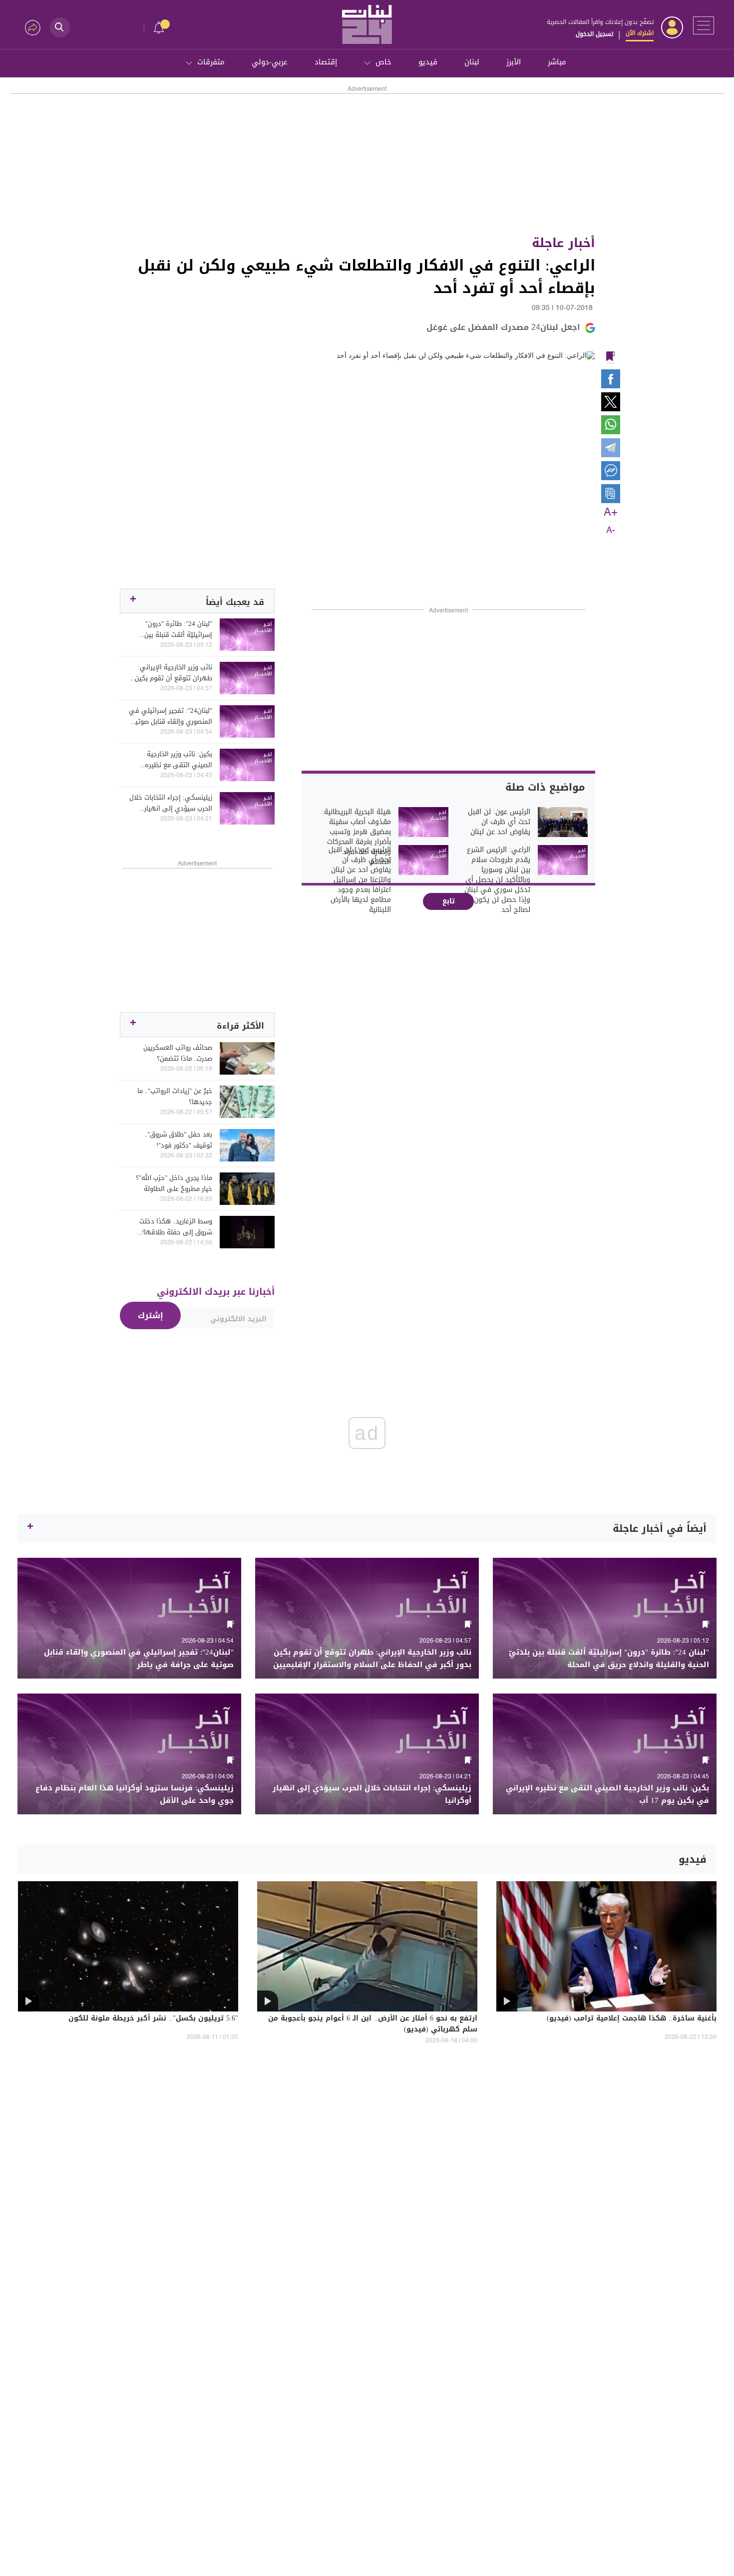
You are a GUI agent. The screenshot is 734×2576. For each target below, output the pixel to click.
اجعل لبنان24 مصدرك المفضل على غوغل (503, 327)
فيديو (428, 62)
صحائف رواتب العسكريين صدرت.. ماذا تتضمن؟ (178, 1053)
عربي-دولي (270, 62)
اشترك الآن (640, 33)
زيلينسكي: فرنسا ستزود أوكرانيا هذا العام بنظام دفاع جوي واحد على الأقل (135, 1794)
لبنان (472, 62)
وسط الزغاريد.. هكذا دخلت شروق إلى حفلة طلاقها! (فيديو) (176, 1227)
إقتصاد (326, 62)
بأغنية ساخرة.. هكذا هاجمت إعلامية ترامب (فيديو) (632, 2019)
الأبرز (514, 62)
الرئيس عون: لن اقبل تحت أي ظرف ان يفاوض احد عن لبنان (499, 822)
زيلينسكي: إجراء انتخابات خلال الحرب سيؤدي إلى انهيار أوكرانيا (171, 803)
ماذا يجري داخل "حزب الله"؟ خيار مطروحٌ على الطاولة (174, 1183)
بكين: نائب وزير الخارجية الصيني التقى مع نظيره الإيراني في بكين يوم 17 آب (173, 760)
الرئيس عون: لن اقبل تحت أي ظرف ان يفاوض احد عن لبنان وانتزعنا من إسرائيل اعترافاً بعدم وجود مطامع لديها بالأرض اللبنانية (360, 880)
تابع (449, 901)
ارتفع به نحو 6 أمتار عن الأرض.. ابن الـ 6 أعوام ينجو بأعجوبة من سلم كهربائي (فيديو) (373, 2024)
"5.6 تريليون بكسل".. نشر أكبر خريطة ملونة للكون (153, 2019)
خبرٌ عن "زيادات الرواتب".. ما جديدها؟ (175, 1097)
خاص (383, 62)
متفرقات (211, 62)
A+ (611, 513)
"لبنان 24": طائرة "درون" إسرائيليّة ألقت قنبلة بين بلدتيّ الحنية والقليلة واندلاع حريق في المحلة (173, 629)
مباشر (557, 62)
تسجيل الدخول (594, 34)
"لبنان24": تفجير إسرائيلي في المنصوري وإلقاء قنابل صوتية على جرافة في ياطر (171, 716)
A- (611, 531)
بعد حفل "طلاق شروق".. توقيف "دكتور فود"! (178, 1140)
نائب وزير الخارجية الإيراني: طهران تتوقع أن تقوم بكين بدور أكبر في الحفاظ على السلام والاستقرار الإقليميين (173, 673)
